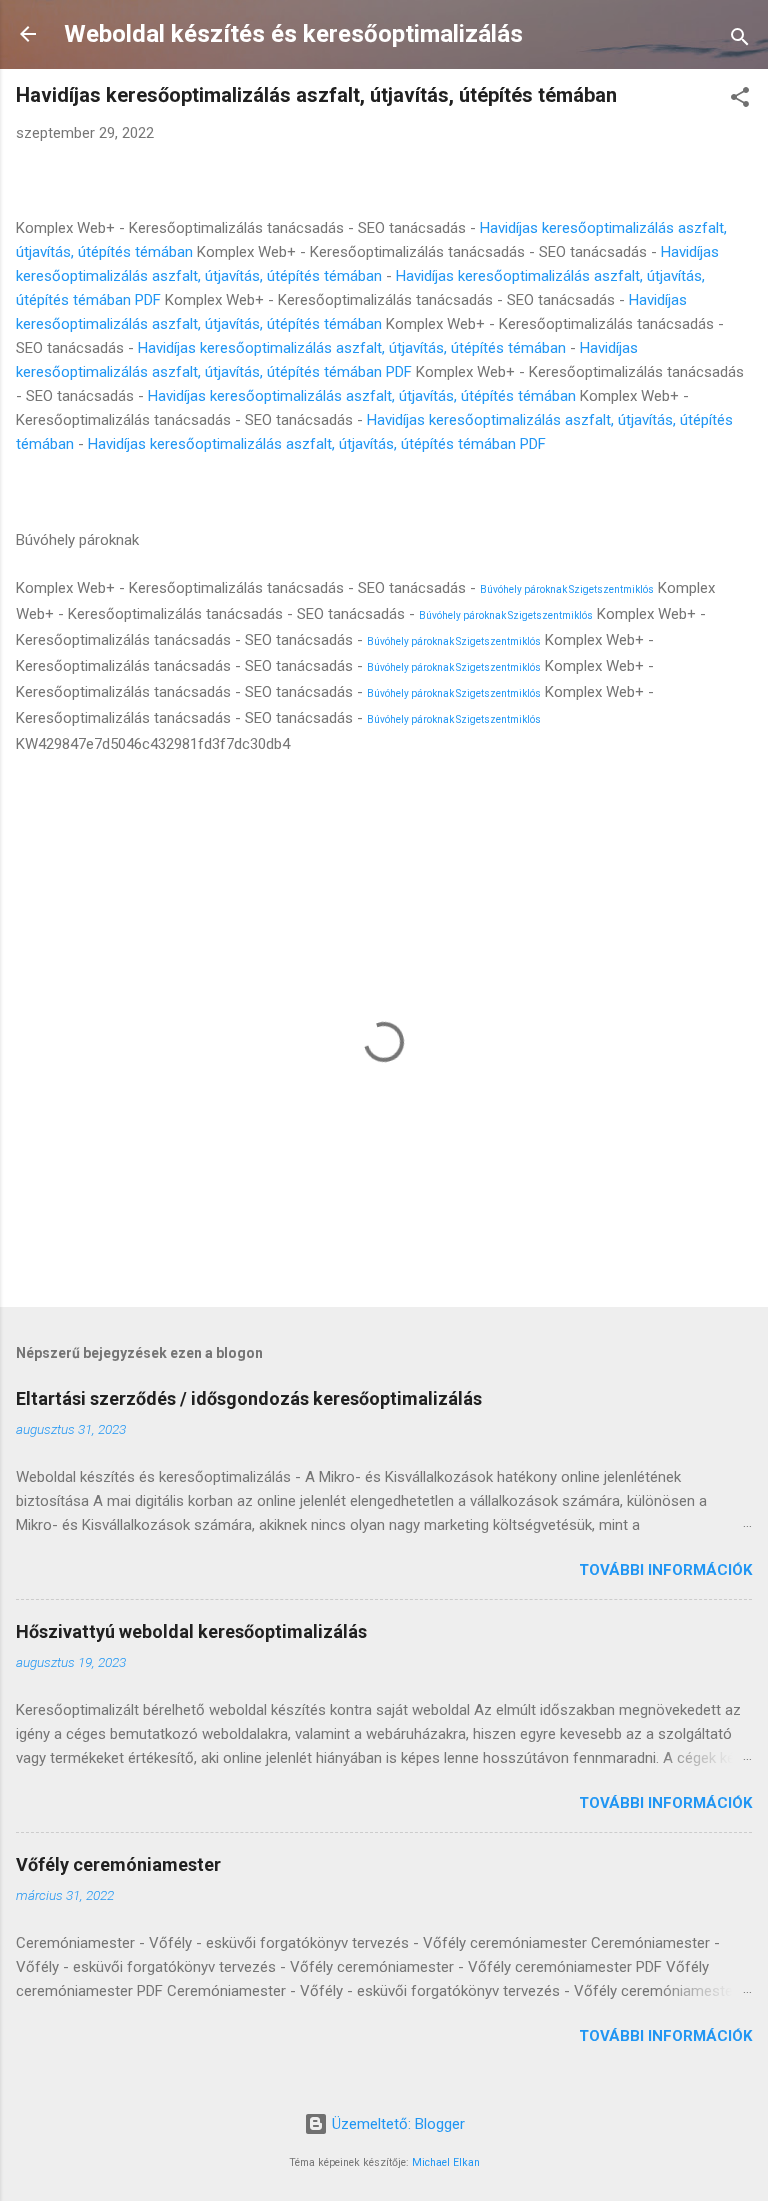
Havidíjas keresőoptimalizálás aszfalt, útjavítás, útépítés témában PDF (317, 444)
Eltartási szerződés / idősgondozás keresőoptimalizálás (249, 1398)
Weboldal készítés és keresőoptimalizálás (293, 34)
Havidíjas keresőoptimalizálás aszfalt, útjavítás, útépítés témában (352, 348)
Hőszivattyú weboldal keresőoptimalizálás (191, 1631)
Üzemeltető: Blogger (396, 2124)
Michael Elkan (446, 2162)
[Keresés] (740, 40)
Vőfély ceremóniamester (118, 1864)
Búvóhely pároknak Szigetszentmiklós (567, 589)
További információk (665, 1570)
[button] (740, 100)
